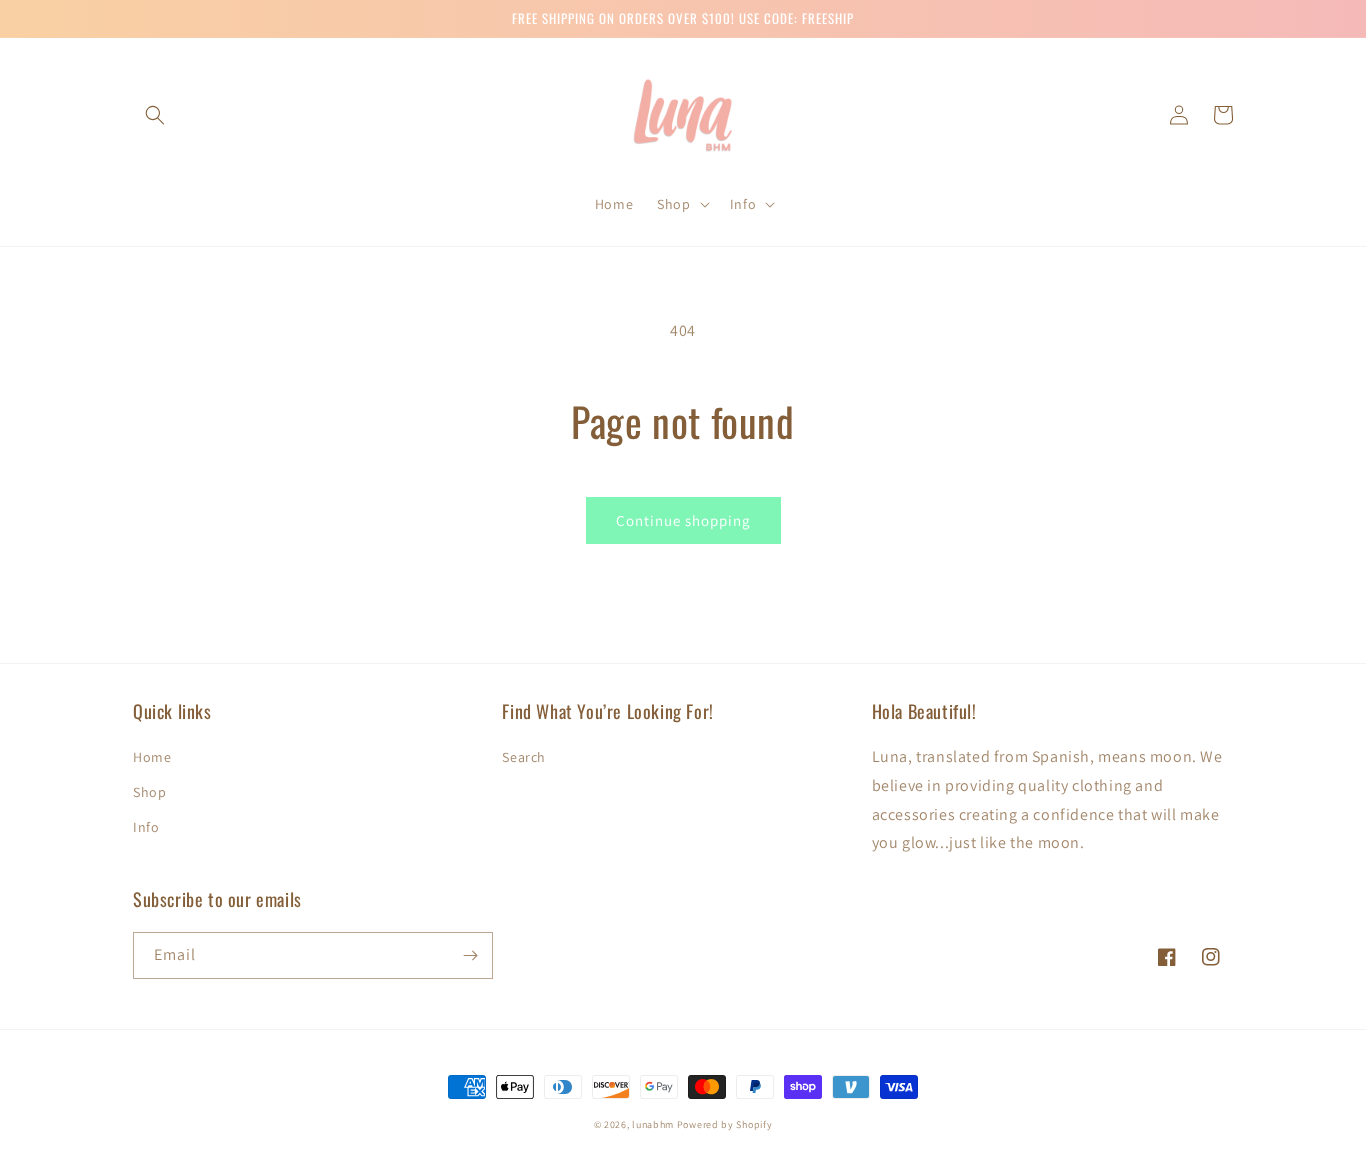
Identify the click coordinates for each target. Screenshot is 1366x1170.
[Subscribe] (470, 955)
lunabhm (653, 1124)
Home (152, 757)
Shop (149, 792)
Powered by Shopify (725, 1124)
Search (524, 757)
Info (146, 827)
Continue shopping (683, 520)
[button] (155, 115)
